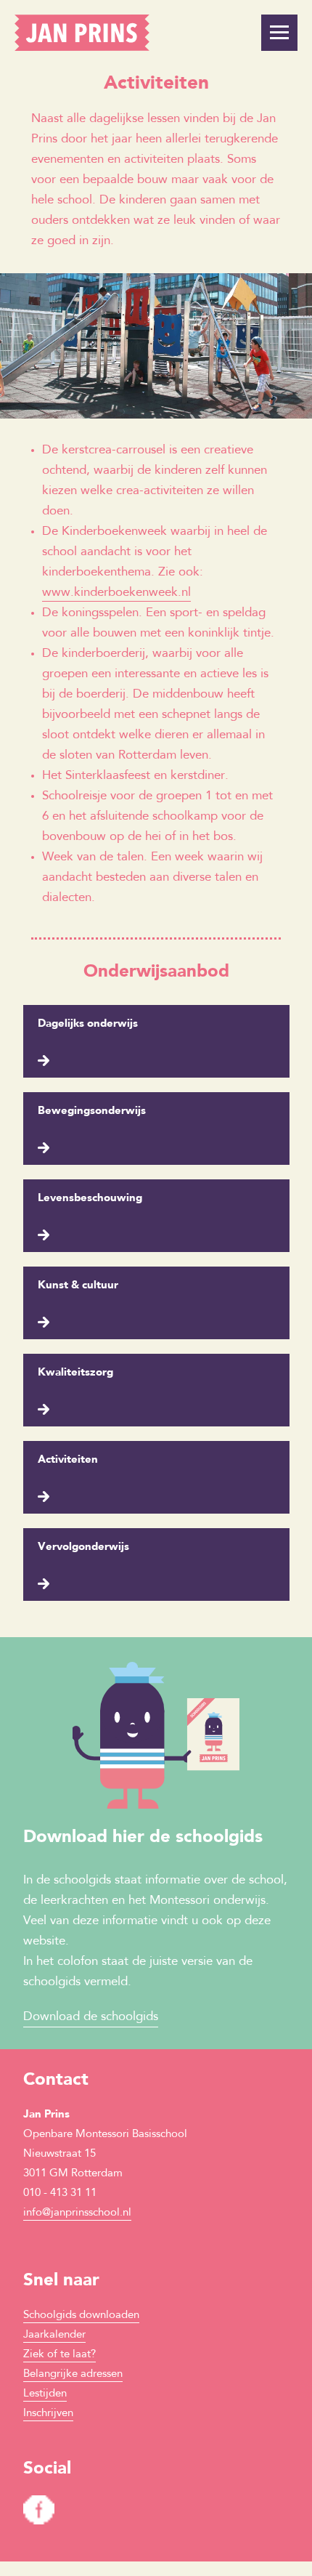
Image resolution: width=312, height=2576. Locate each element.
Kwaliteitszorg (75, 1373)
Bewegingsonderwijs (92, 1111)
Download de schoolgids (91, 2017)
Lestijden (45, 2394)
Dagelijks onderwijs (88, 1024)
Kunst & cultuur (78, 1286)
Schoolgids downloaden (81, 2315)
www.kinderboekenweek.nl (116, 593)
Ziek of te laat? (59, 2355)
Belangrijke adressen (73, 2374)
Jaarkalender (54, 2335)
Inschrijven (48, 2414)
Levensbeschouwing (90, 1199)
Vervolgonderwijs (83, 1547)
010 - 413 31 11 (60, 2193)
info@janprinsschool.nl (77, 2213)
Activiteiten (68, 1460)
